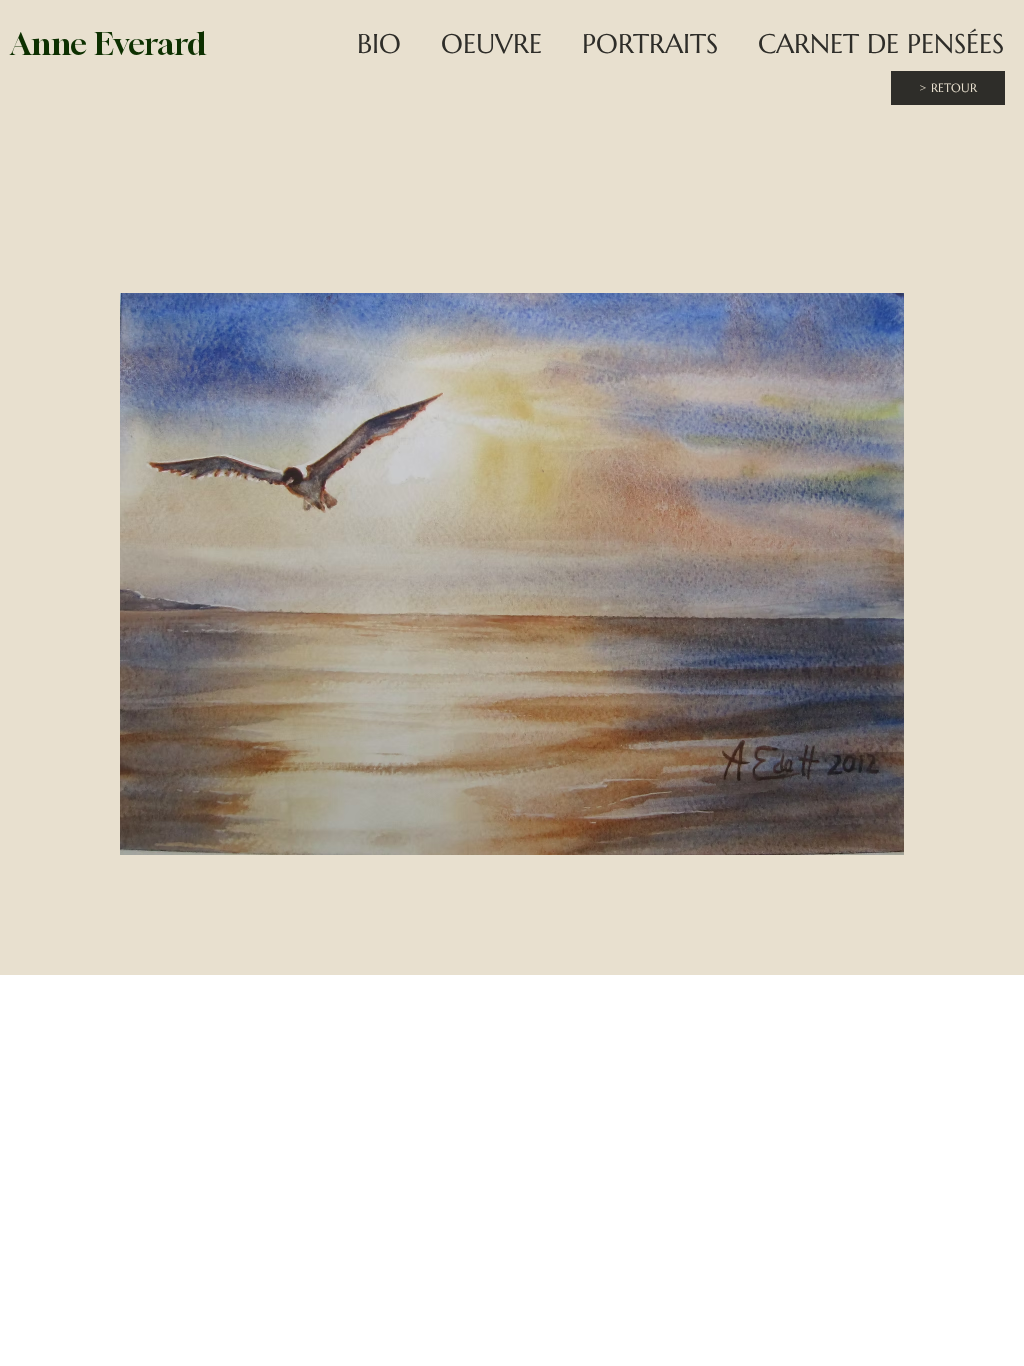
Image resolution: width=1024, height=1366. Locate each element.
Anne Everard (108, 43)
